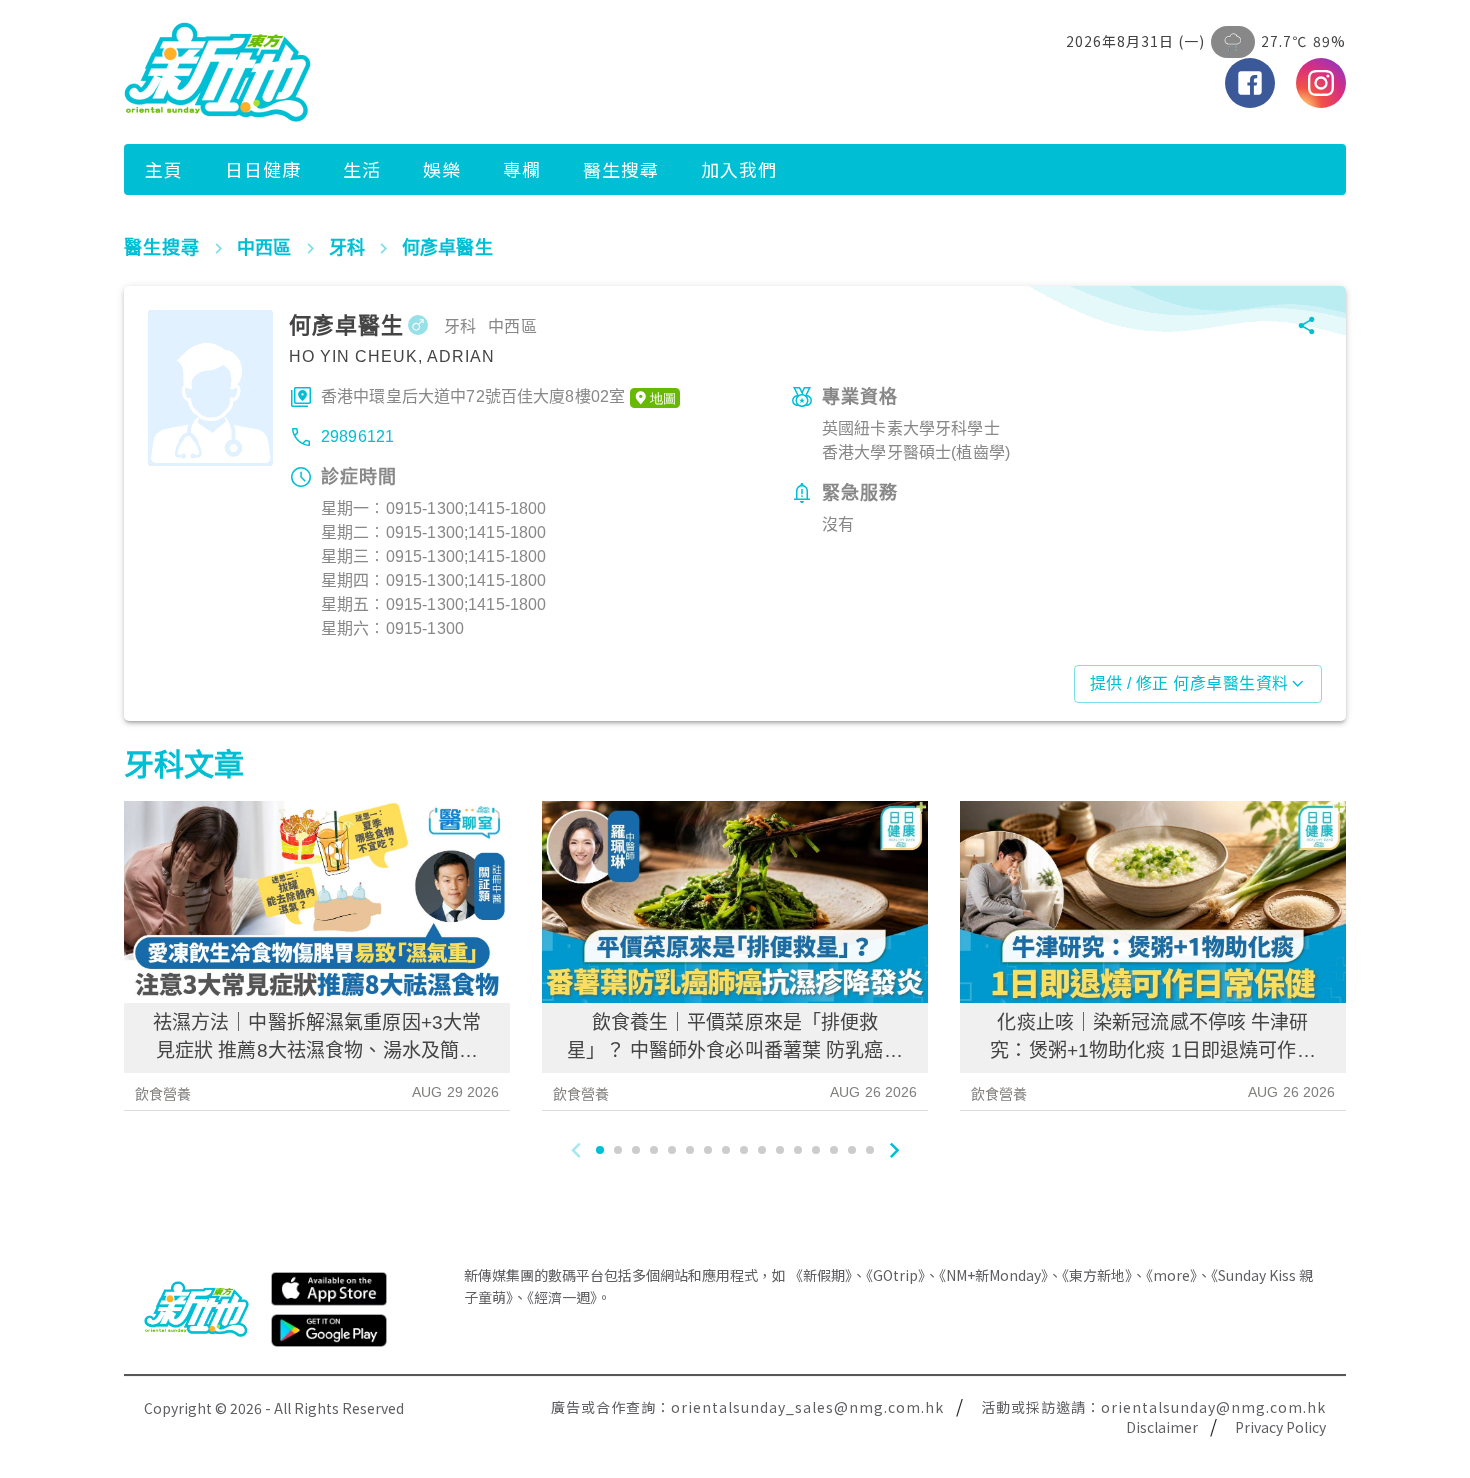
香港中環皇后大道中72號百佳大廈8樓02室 (473, 396)
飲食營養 (163, 1094)
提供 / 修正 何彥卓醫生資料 (1189, 683)
